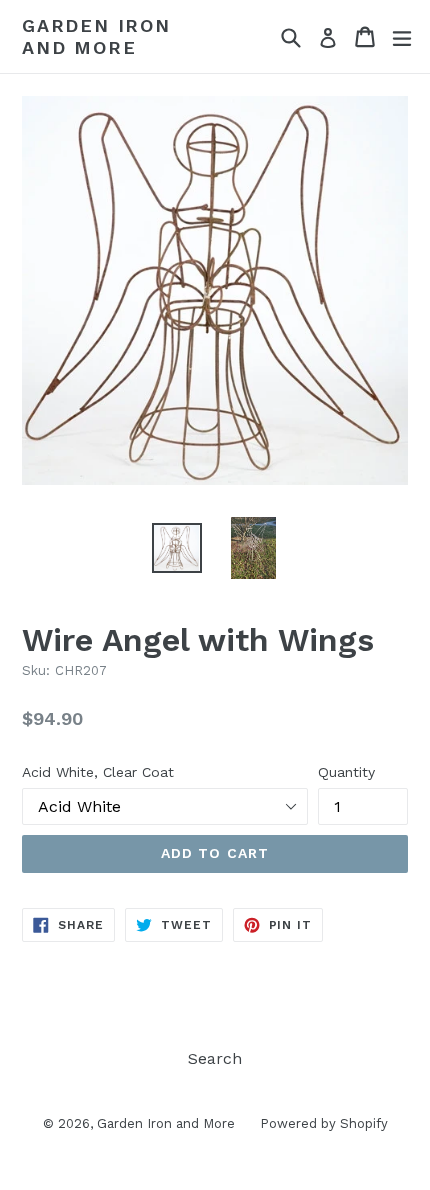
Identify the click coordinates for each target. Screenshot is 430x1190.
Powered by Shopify (324, 1123)
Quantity (346, 772)
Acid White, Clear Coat (98, 772)
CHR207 (81, 670)
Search (215, 1058)
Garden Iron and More (96, 36)
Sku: (36, 670)
